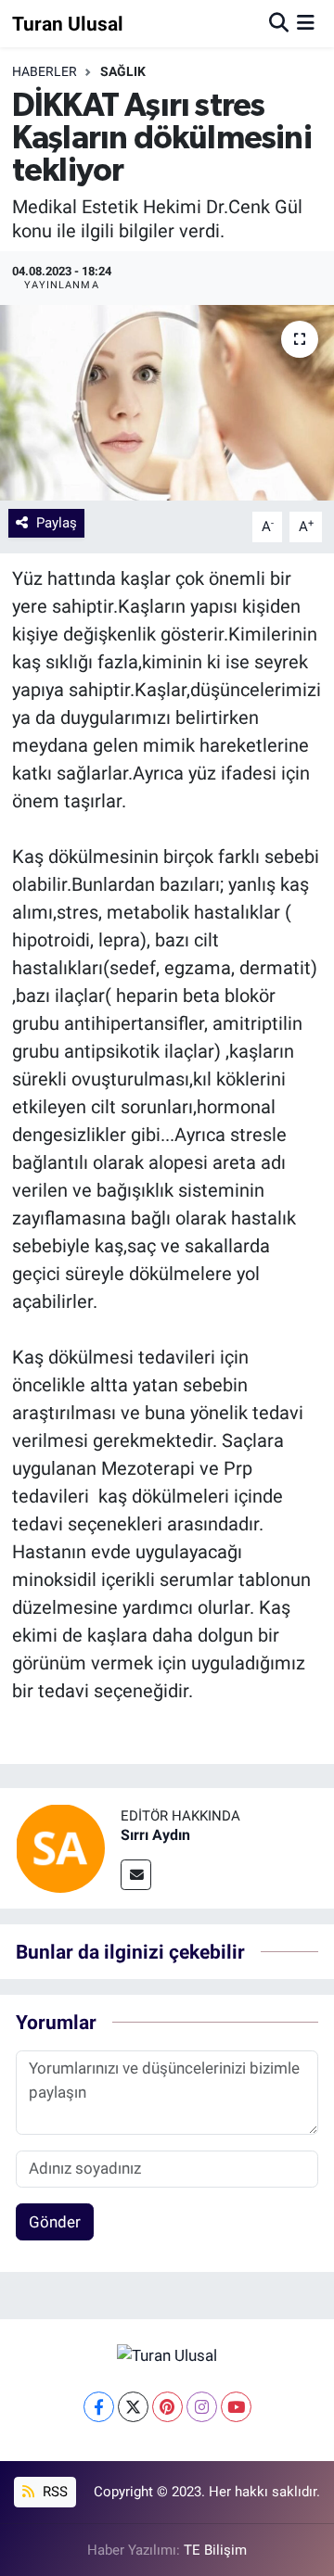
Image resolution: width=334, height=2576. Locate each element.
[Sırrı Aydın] (60, 1846)
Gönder (55, 2222)
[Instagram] (202, 2407)
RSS (53, 2492)
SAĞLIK (123, 71)
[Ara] (279, 23)
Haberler (45, 71)
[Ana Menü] (306, 23)
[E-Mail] (136, 1875)
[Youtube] (236, 2407)
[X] (133, 2407)
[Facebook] (99, 2407)
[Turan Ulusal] (167, 2354)
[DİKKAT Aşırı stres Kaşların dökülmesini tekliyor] (167, 403)
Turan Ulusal (68, 24)
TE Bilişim (215, 2550)
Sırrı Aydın (155, 1835)
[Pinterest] (167, 2407)
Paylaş (57, 523)
